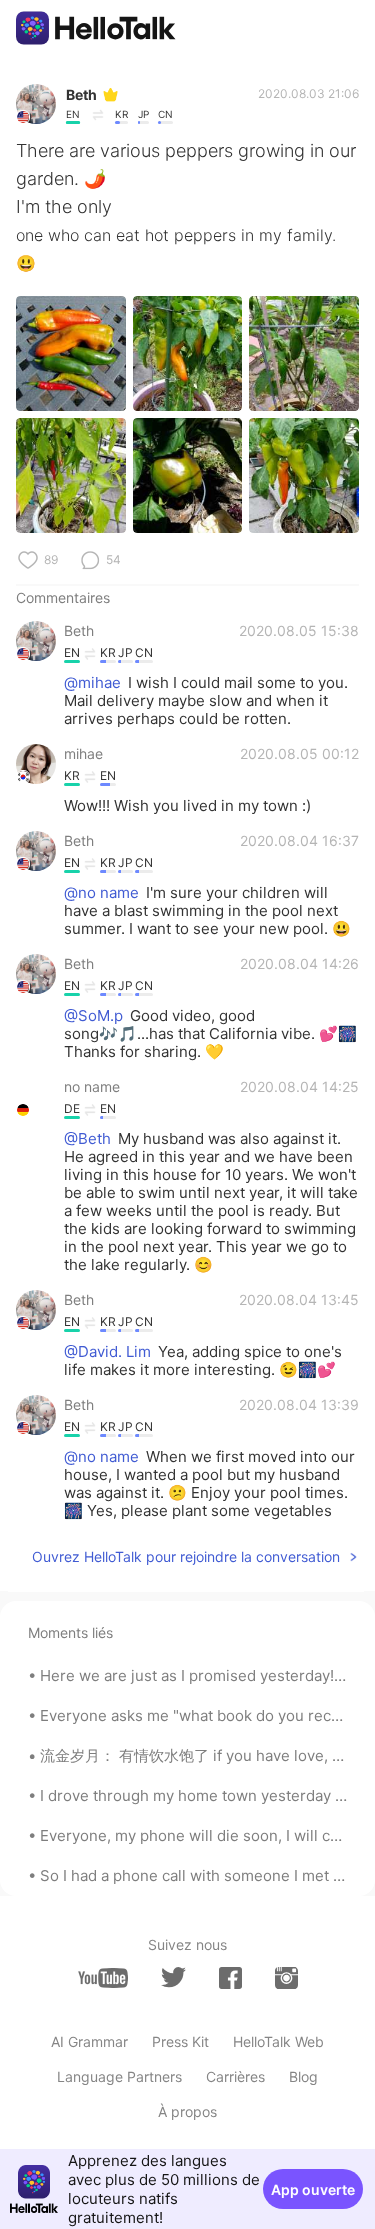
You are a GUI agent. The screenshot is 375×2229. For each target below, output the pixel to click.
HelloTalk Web (278, 2041)
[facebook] (230, 1978)
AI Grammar (89, 2041)
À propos (187, 2111)
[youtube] (103, 1978)
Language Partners (119, 2076)
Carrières (235, 2076)
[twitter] (173, 1977)
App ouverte (313, 2189)
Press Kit (180, 2041)
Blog (303, 2076)
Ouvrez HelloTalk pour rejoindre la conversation (186, 1556)
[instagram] (286, 1978)
